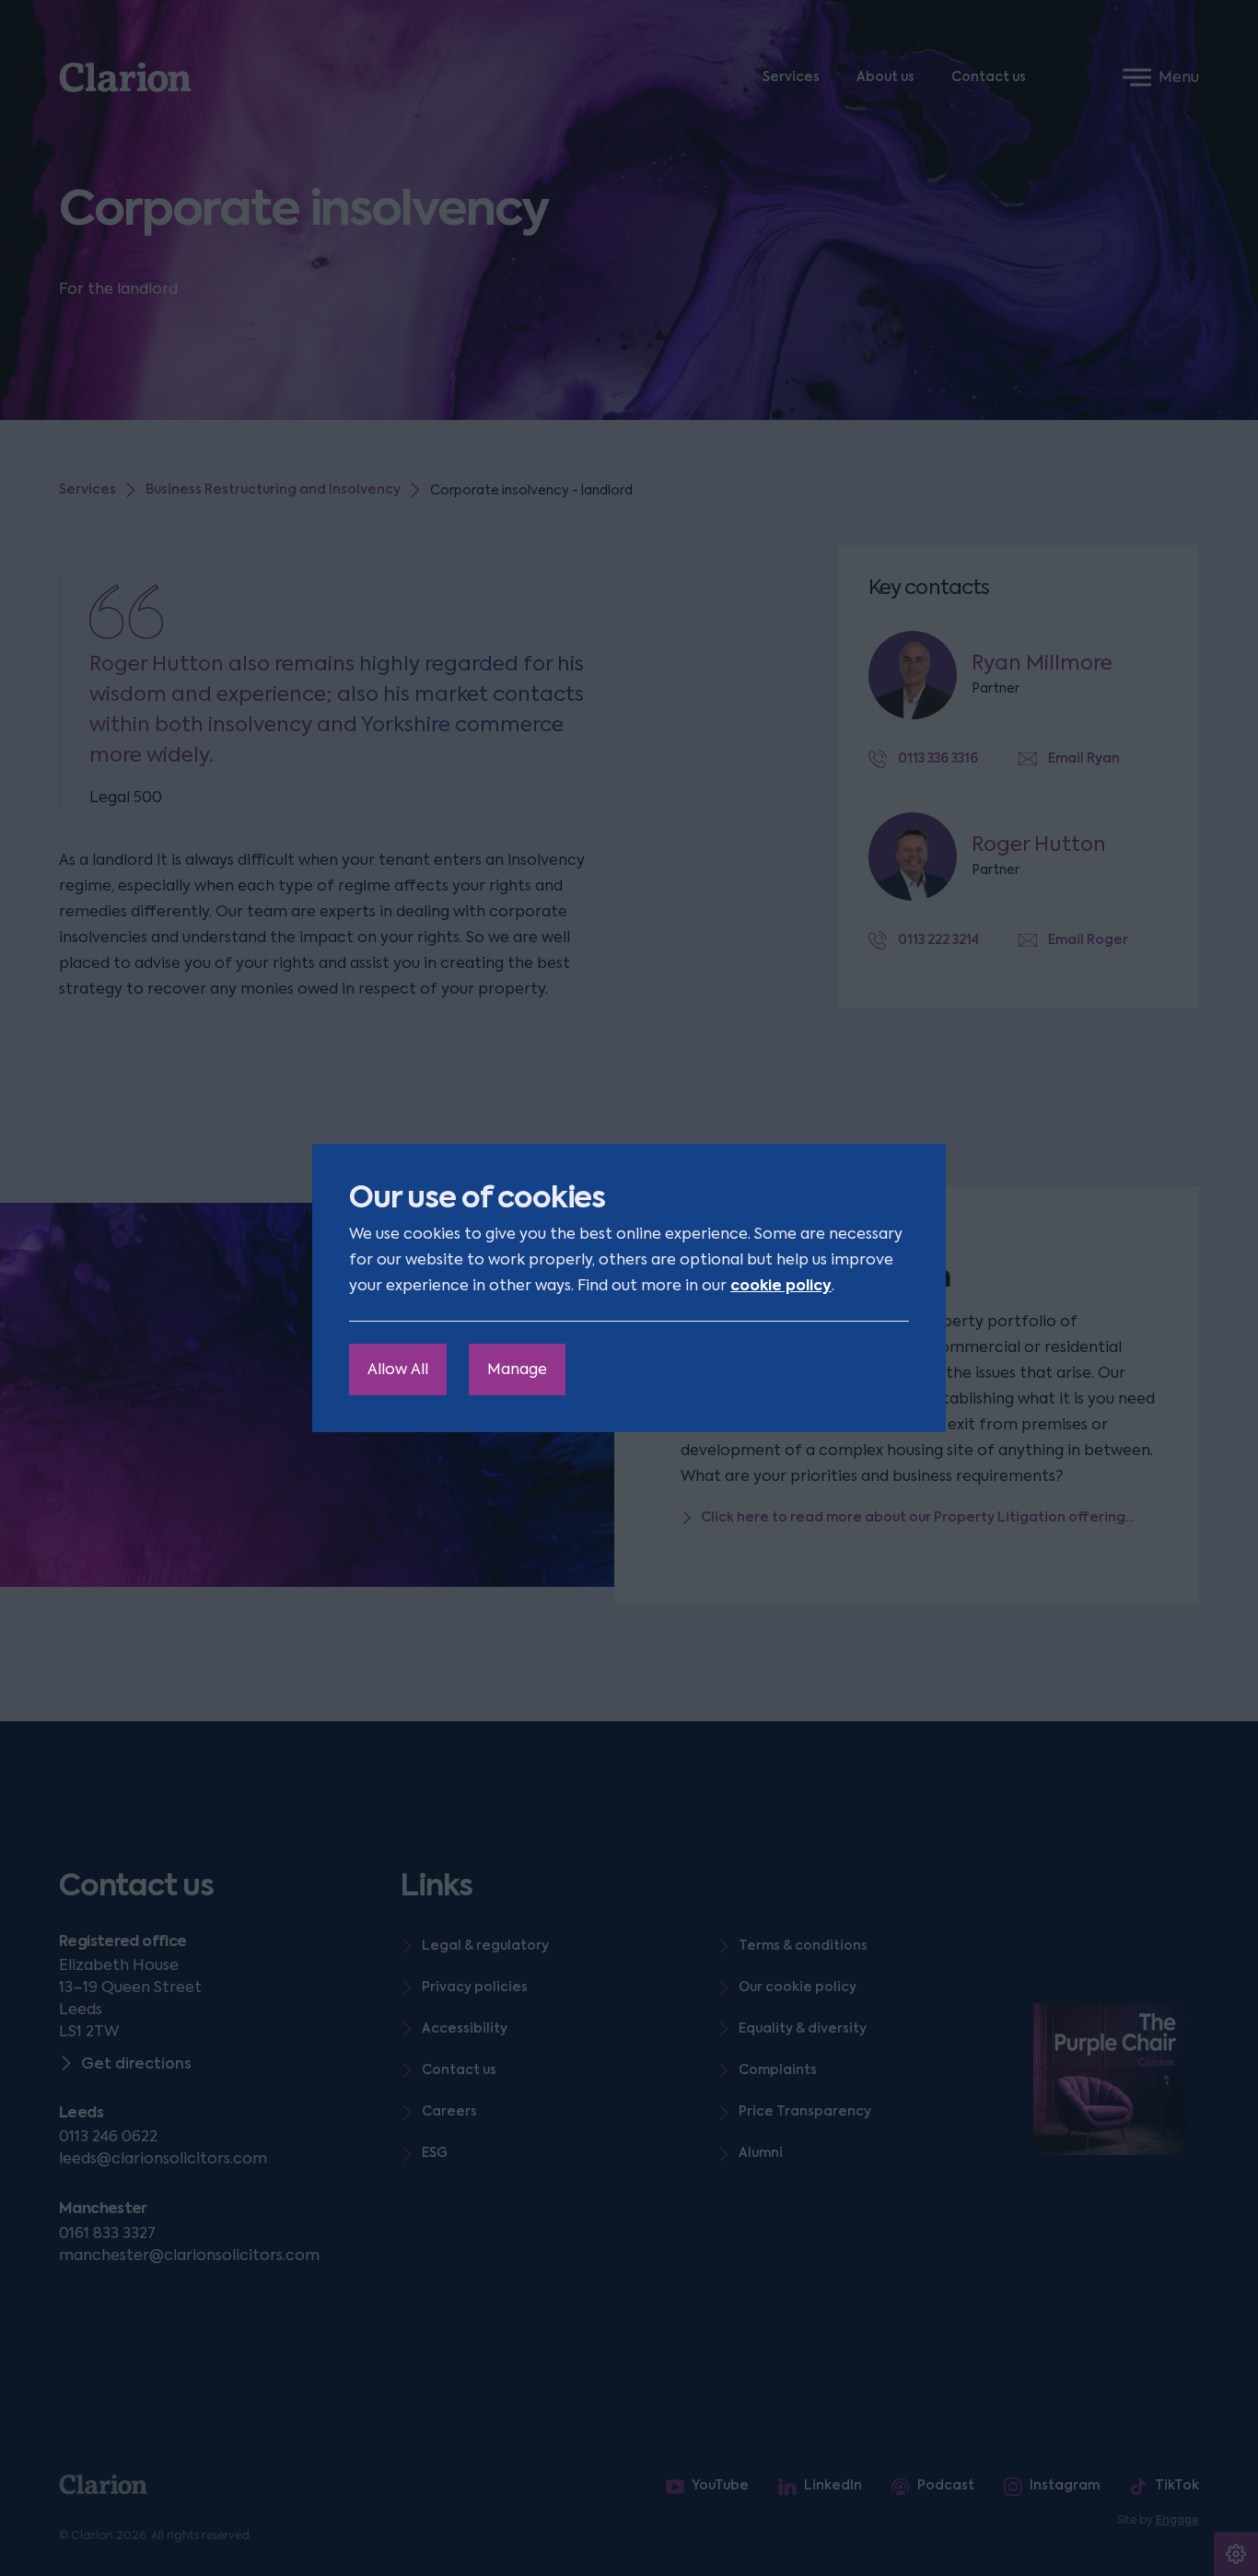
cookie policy (781, 1285)
